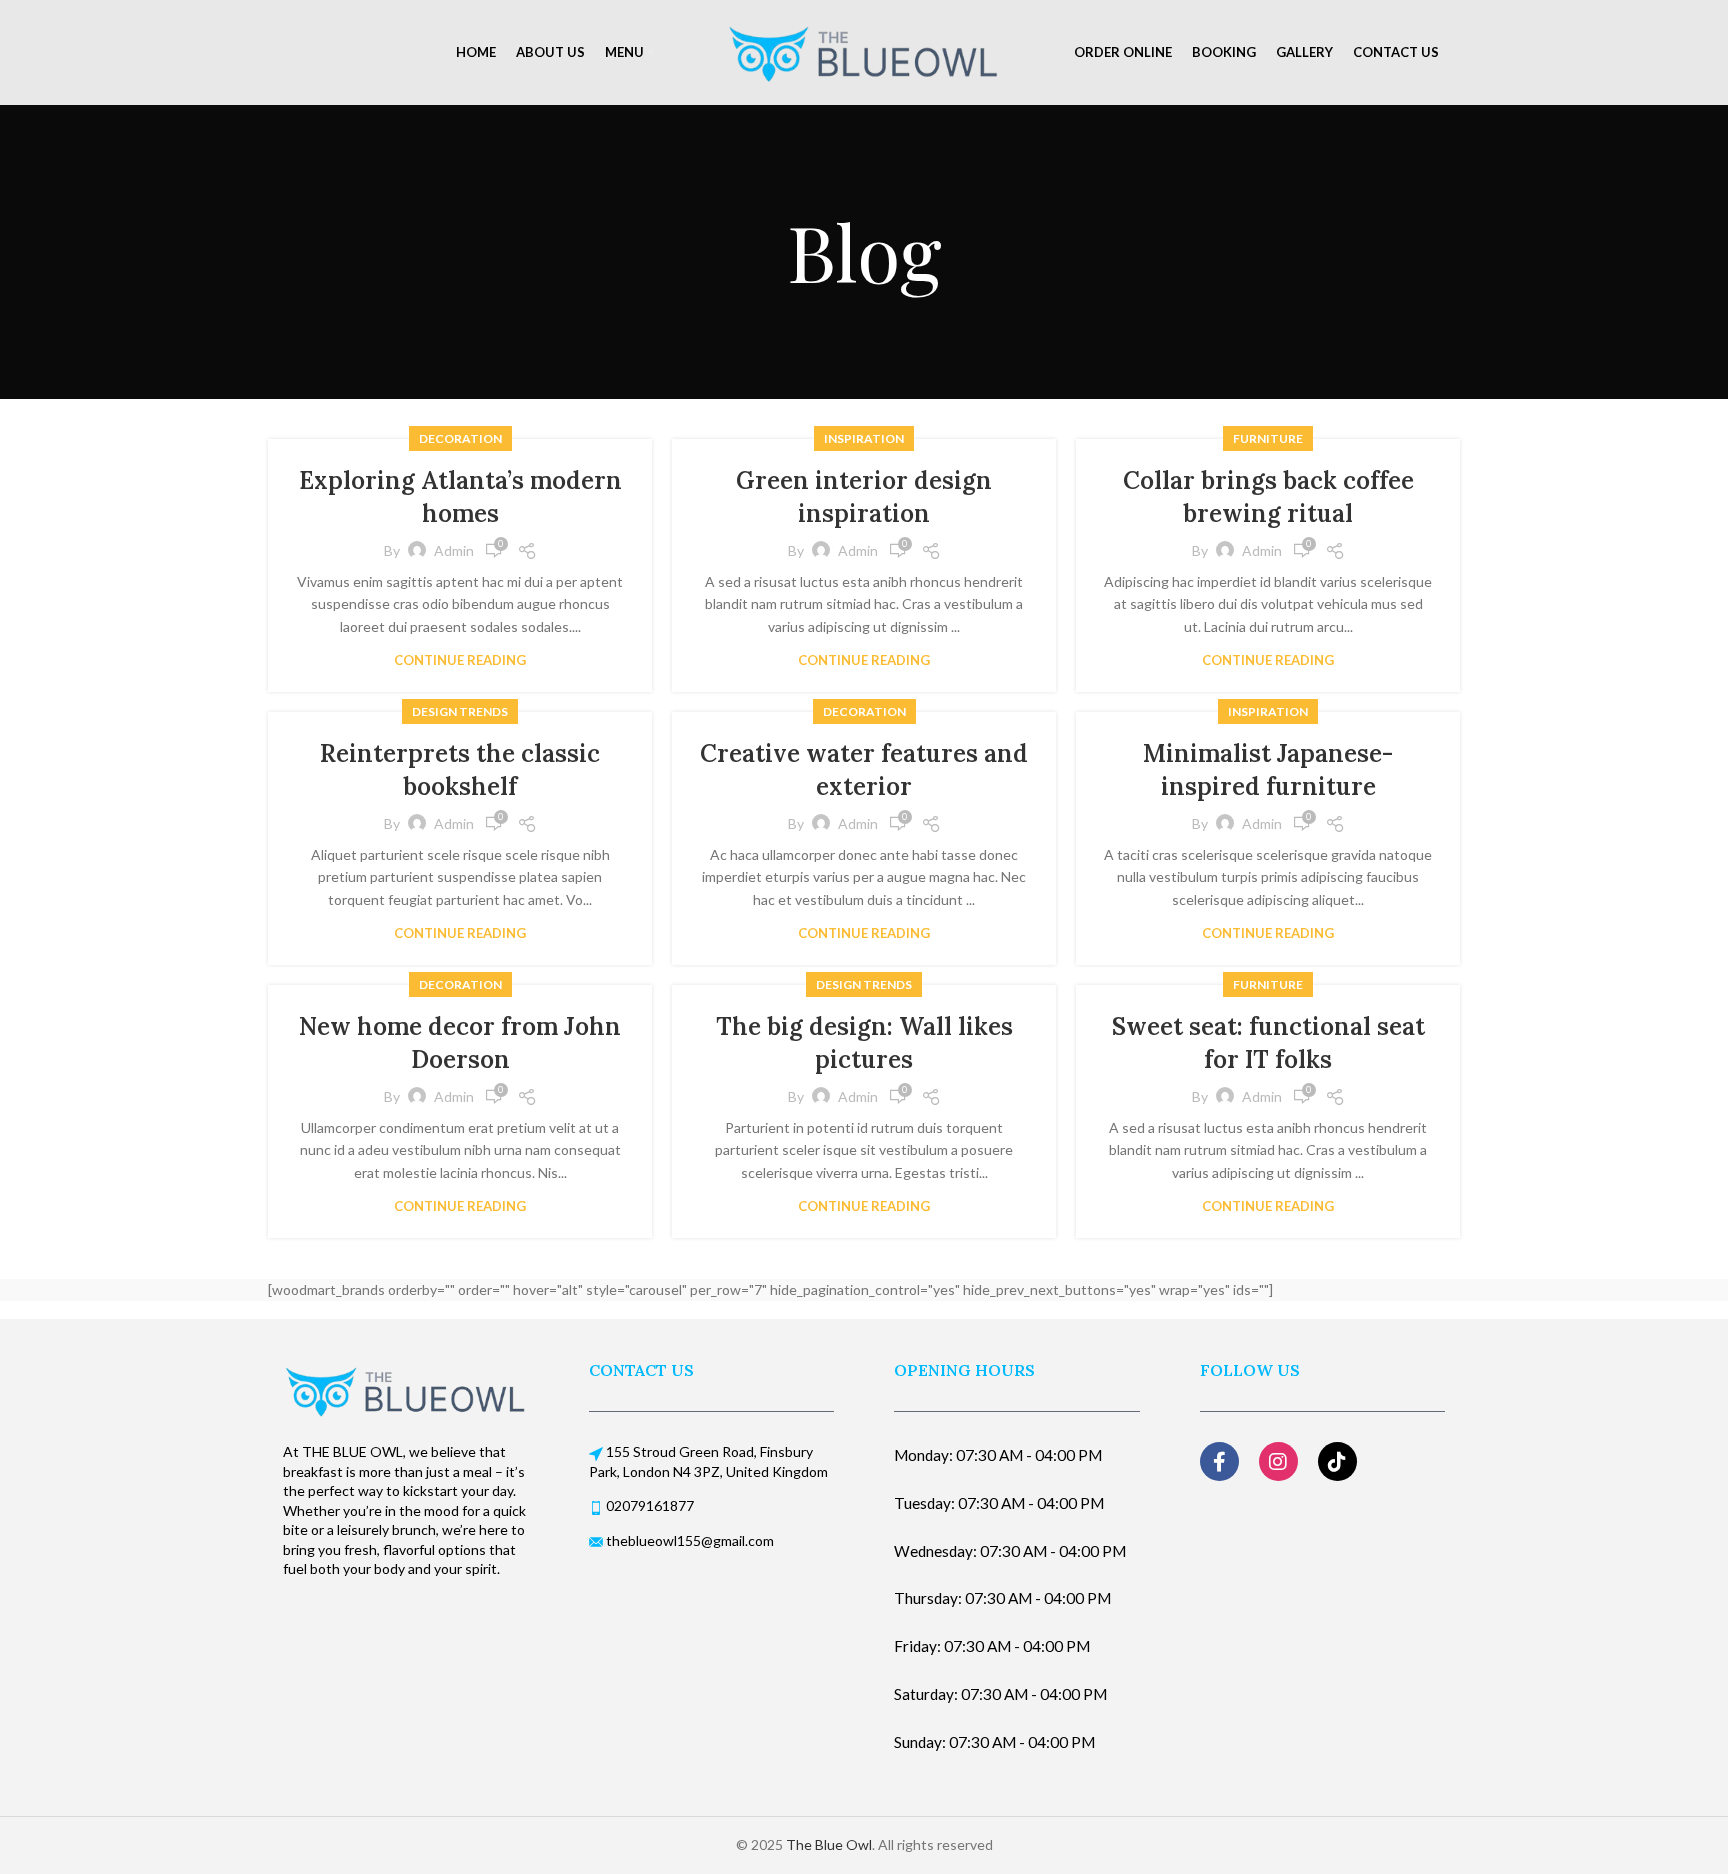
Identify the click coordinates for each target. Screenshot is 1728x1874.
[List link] (712, 1496)
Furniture (1268, 438)
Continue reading (460, 660)
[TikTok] (1337, 1461)
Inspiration (864, 438)
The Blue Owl (829, 1844)
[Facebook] (1219, 1461)
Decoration (460, 438)
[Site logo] (864, 50)
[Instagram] (1278, 1461)
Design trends (460, 711)
